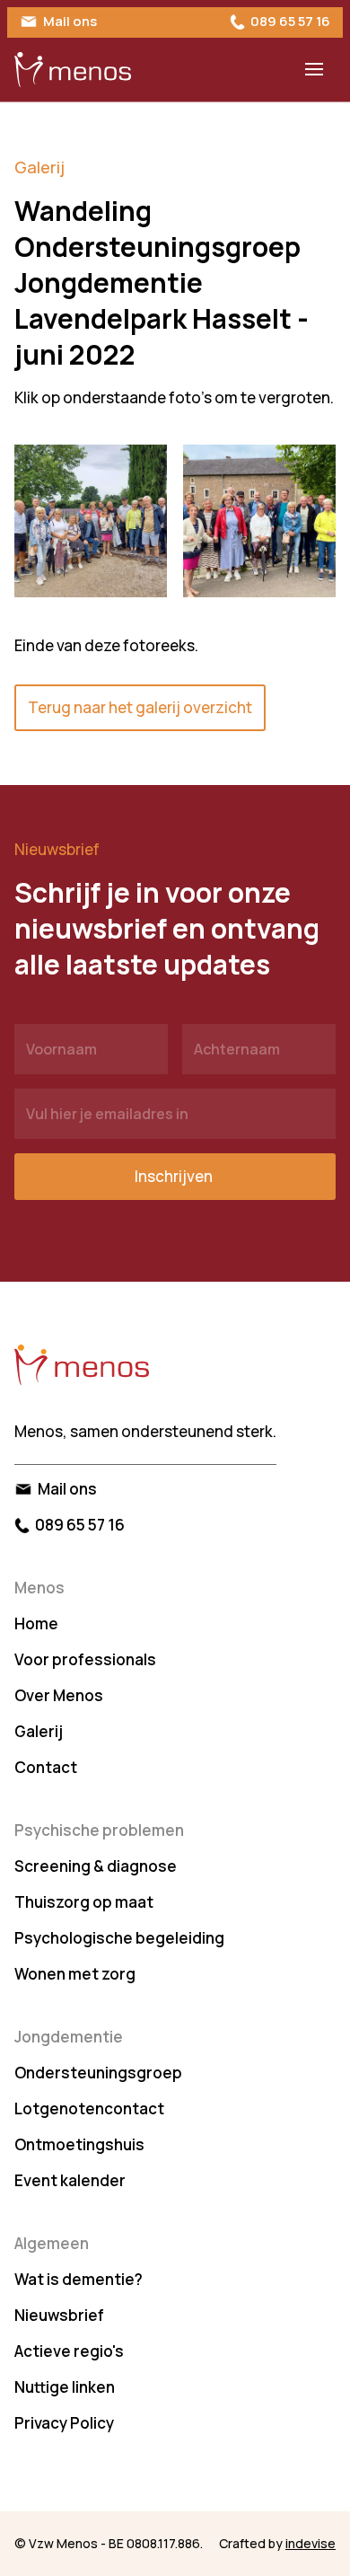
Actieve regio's (69, 2351)
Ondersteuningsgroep (98, 2073)
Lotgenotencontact (89, 2108)
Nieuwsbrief (59, 2315)
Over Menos (59, 1695)
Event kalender (70, 2180)
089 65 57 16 (290, 21)
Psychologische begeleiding (119, 1938)
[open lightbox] (91, 521)
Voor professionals (85, 1659)
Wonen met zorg (75, 1974)
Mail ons (70, 21)
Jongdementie (69, 2037)
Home (36, 1623)
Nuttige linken (65, 2387)
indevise (311, 2543)
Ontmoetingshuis (79, 2144)
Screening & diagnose (96, 1866)
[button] (314, 69)
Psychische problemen (99, 1830)
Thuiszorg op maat (84, 1902)
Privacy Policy (64, 2423)
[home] (73, 70)
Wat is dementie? (79, 2279)
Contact (46, 1767)
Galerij (39, 167)
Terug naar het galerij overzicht (140, 707)
